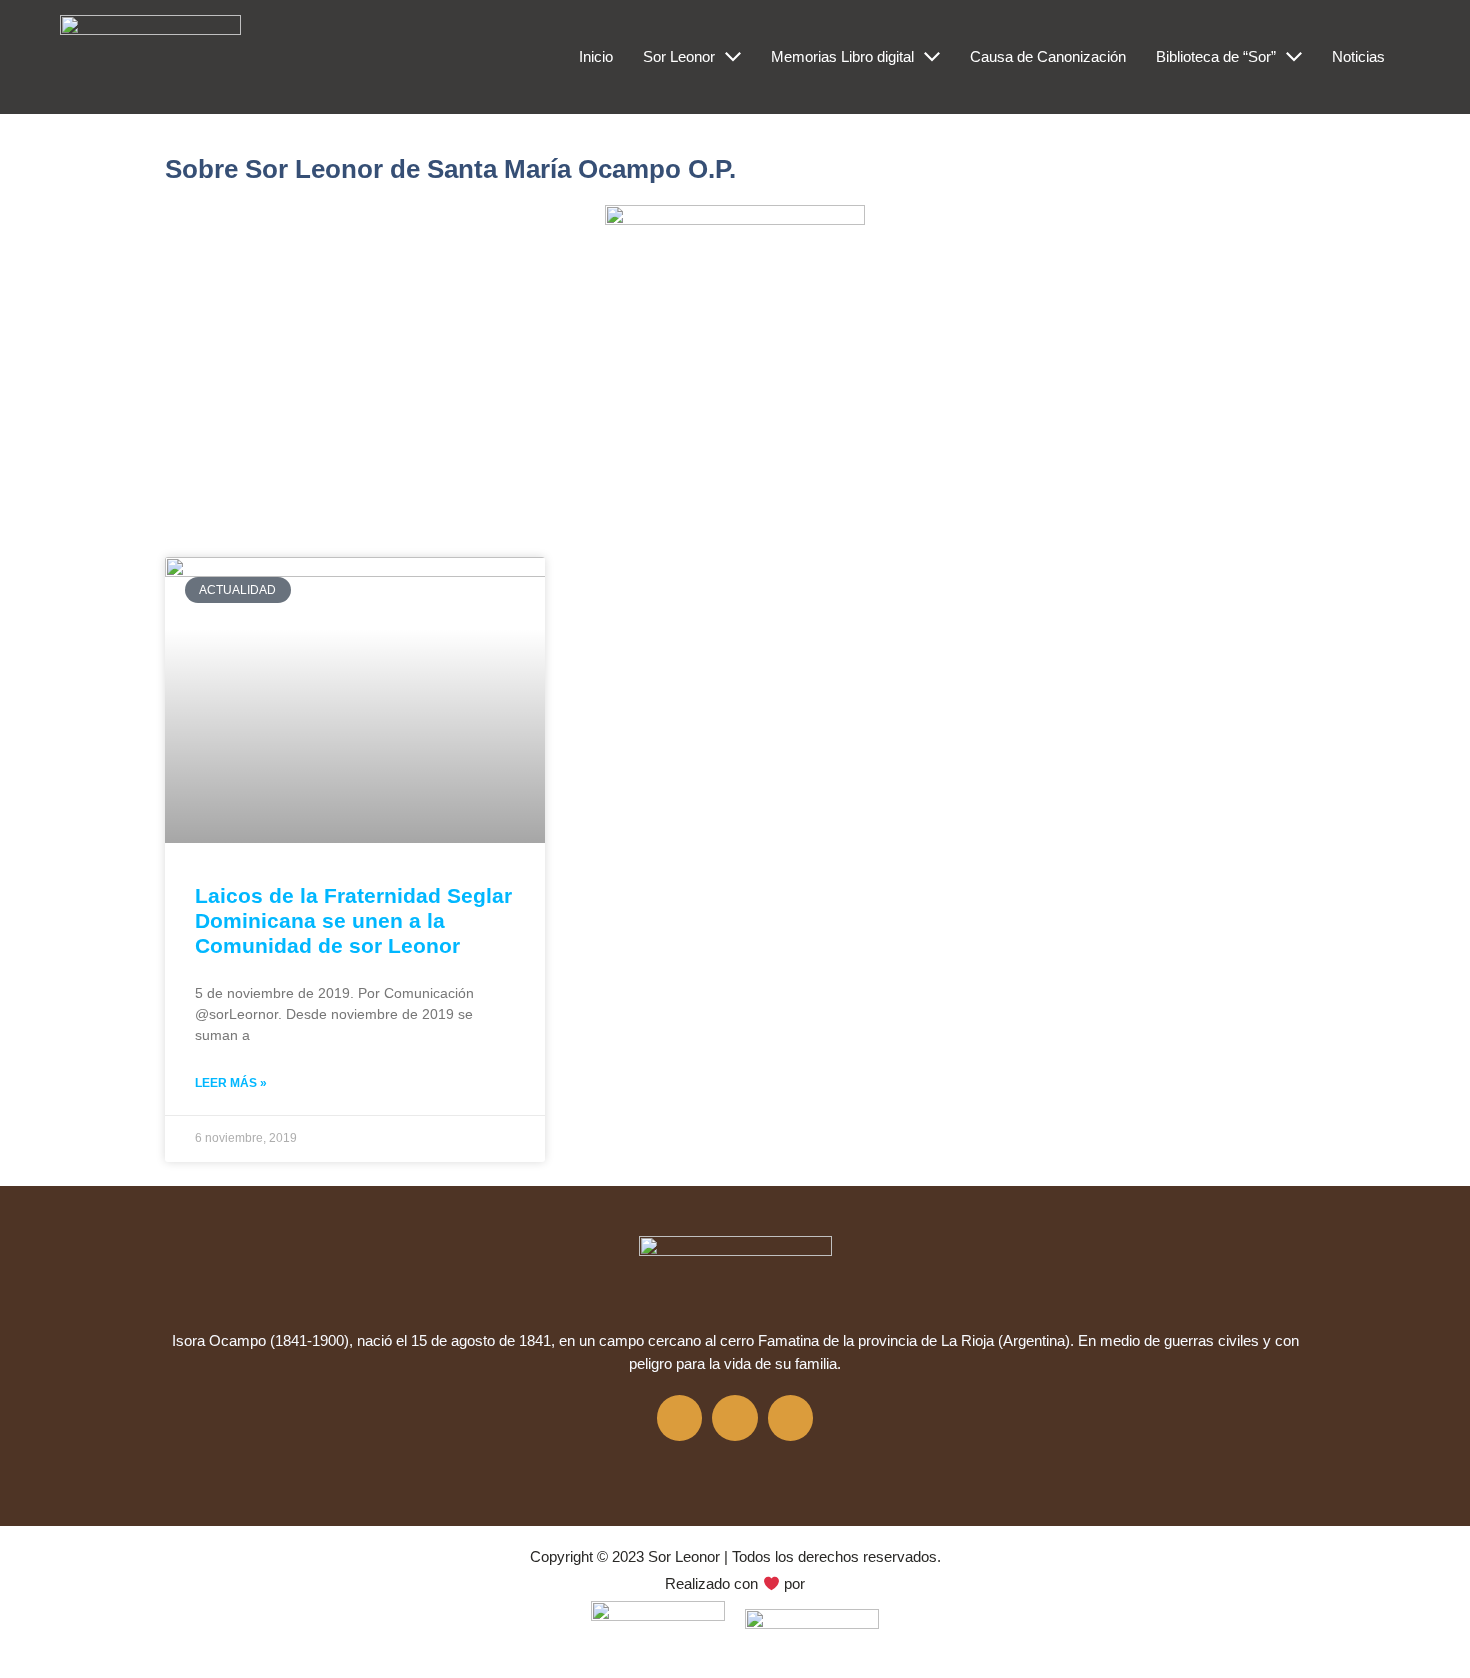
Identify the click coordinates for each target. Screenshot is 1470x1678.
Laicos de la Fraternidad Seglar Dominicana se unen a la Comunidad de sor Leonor (353, 920)
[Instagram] (735, 1418)
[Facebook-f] (680, 1418)
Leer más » (231, 1083)
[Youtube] (791, 1418)
